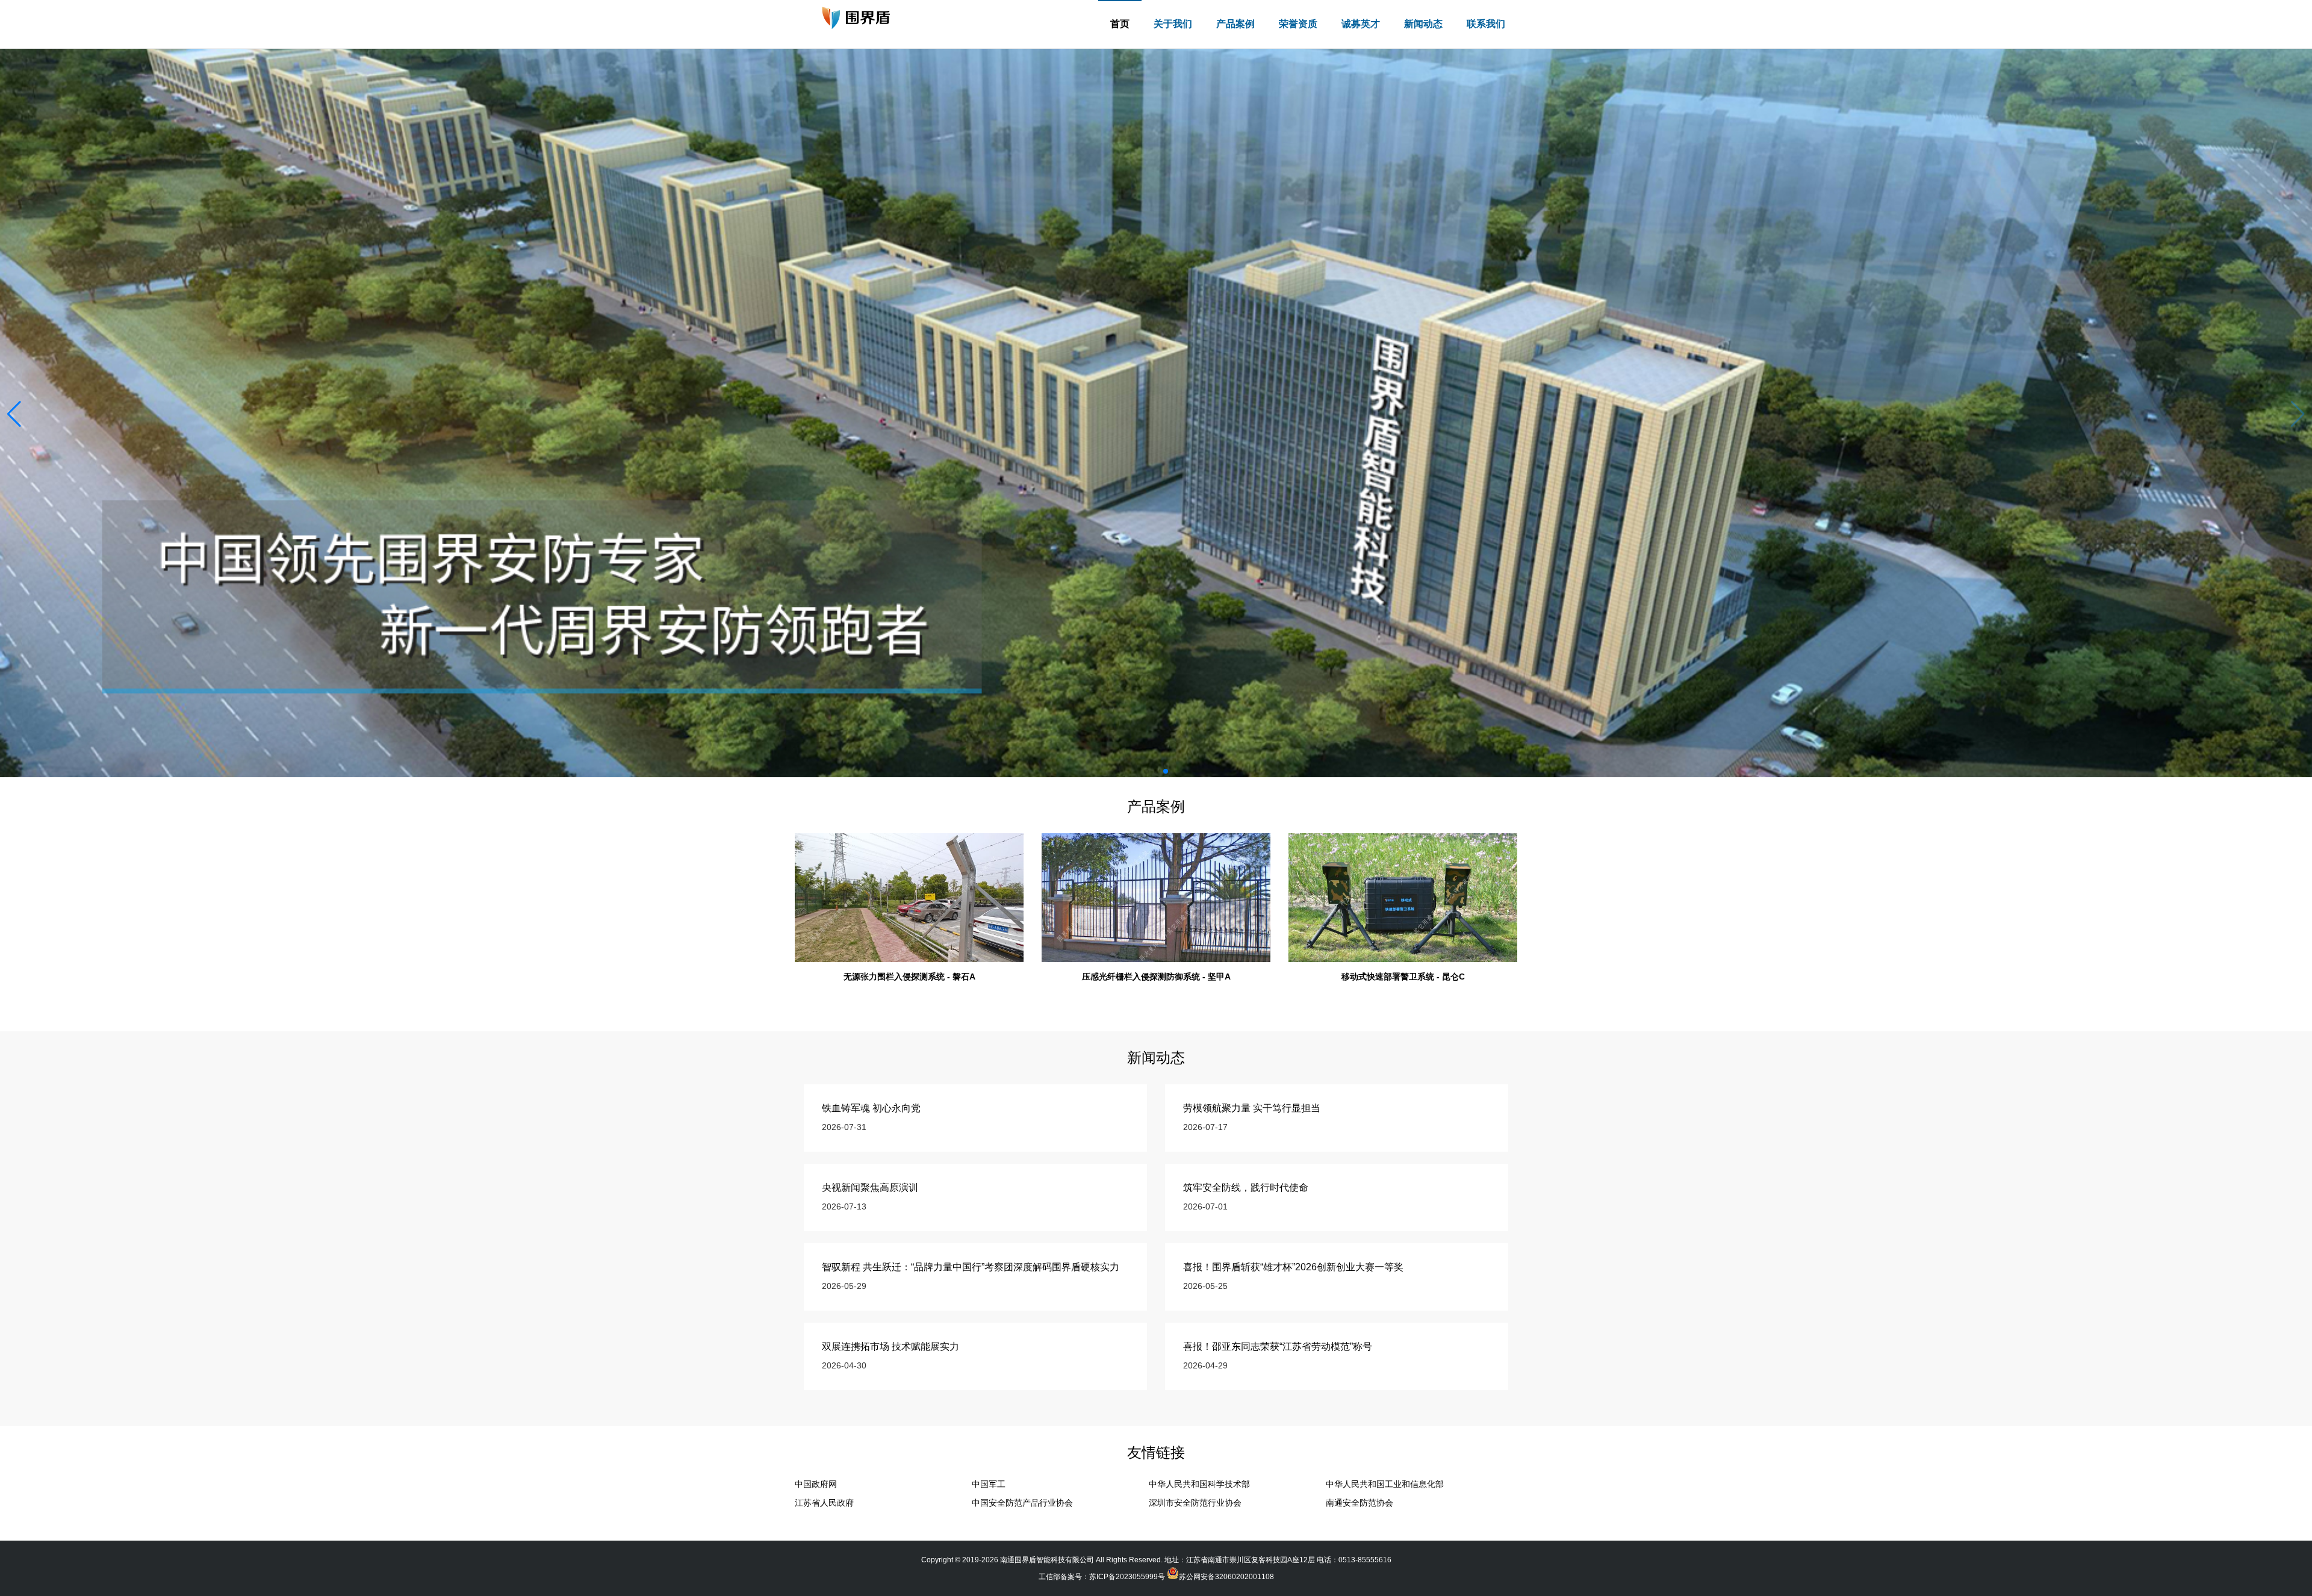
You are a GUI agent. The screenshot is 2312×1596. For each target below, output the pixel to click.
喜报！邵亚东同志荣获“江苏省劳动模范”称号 (1278, 1346)
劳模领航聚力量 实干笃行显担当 (1252, 1108)
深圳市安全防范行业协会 (1195, 1503)
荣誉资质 (1298, 24)
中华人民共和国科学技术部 (1199, 1484)
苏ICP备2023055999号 (1127, 1577)
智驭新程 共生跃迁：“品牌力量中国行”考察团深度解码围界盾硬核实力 (971, 1267)
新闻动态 (1423, 24)
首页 (1120, 24)
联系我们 (1486, 24)
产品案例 (1235, 24)
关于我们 (1173, 24)
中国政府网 (816, 1484)
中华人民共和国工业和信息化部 (1385, 1484)
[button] (2298, 414)
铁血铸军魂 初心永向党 (871, 1108)
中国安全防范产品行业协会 (1022, 1503)
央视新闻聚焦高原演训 (870, 1188)
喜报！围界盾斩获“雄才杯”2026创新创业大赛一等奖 (1293, 1267)
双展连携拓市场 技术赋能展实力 (890, 1346)
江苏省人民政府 (824, 1503)
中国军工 (989, 1484)
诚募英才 (1361, 24)
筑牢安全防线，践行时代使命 (1246, 1188)
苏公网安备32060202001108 (1226, 1577)
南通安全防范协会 (1360, 1503)
